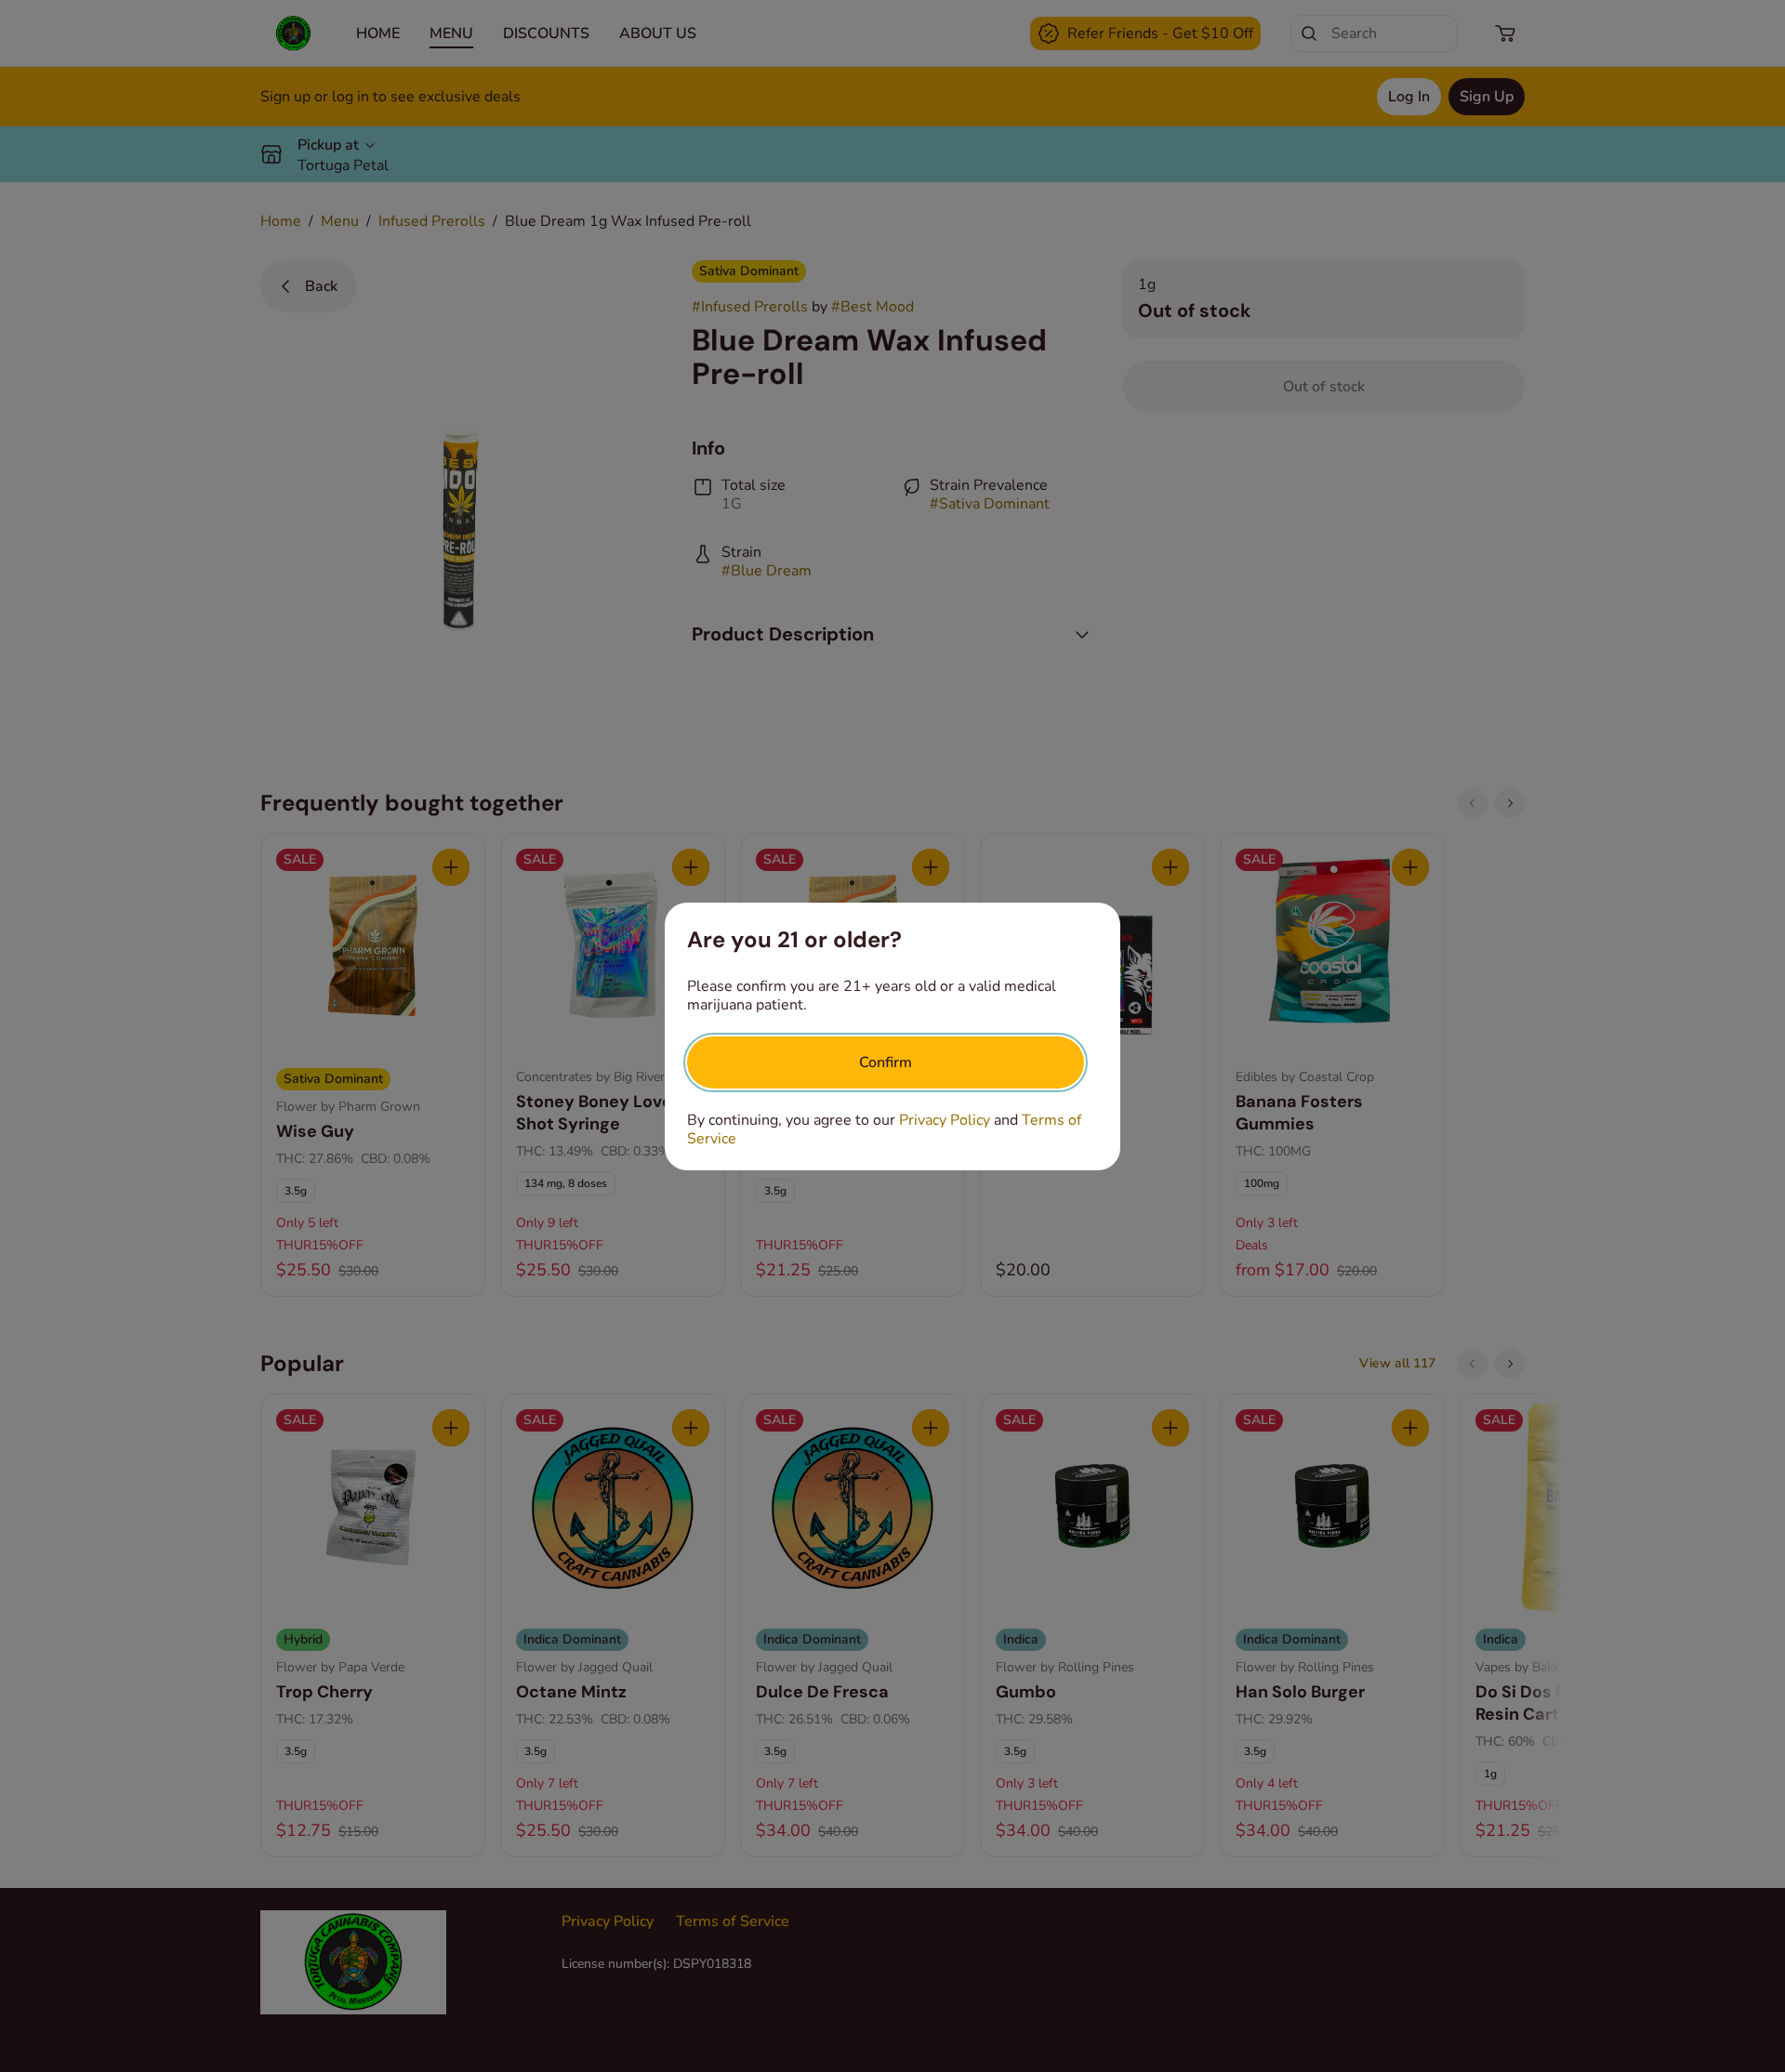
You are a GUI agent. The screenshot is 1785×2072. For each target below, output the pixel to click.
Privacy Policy (945, 1120)
